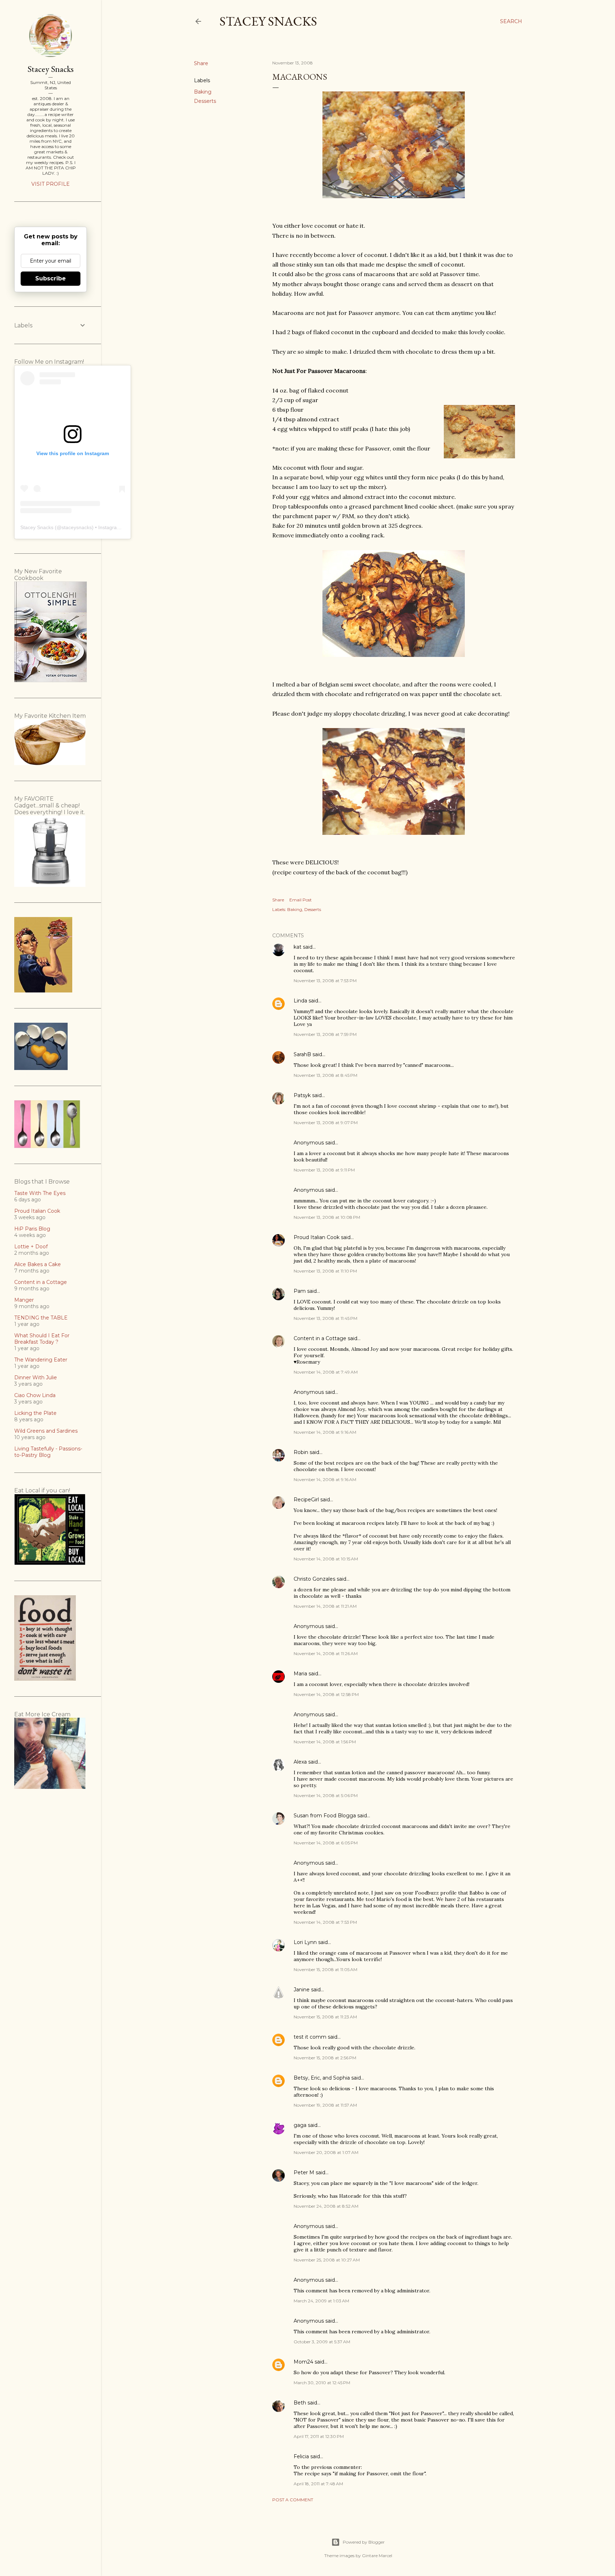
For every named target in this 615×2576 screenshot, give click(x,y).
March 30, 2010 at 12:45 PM (322, 2383)
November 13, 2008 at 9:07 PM (326, 1123)
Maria (300, 1674)
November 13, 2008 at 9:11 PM (324, 1170)
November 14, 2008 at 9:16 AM (325, 1432)
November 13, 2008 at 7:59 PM (325, 1034)
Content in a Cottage (320, 1338)
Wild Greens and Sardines (46, 1431)
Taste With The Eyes (40, 1193)
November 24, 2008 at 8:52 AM (326, 2206)
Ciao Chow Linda (35, 1395)
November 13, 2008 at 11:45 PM (325, 1318)
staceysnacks (77, 527)
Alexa (300, 1762)
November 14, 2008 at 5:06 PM (326, 1795)
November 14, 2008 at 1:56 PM (325, 1742)
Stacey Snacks (268, 21)
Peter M (304, 2172)
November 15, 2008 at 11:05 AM (325, 1969)
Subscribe (51, 278)
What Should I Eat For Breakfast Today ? (42, 1339)
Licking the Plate (35, 1413)
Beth (300, 2403)
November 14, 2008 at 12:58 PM (326, 1694)
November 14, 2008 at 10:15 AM (326, 1559)
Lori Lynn (305, 1942)
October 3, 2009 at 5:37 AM (322, 2342)
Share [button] (201, 63)
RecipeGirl (306, 1500)
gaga (300, 2125)
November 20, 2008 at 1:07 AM (326, 2152)
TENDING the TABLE (41, 1318)
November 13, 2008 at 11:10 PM (325, 1271)
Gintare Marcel (377, 2556)
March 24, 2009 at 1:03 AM (321, 2301)
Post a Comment (293, 2500)
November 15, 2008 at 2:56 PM (325, 2058)
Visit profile (51, 184)
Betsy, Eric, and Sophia (322, 2078)
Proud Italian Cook (317, 1237)
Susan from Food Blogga (325, 1816)
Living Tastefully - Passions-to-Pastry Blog (48, 1452)
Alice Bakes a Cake (38, 1264)
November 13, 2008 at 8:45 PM (325, 1075)
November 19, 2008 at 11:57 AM (325, 2105)
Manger (24, 1300)
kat (298, 947)
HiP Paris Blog (32, 1229)
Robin (301, 1452)
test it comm (310, 2037)
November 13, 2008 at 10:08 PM (327, 1217)
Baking (203, 92)
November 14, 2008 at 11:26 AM (326, 1653)
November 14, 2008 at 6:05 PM (326, 1843)
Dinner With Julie (36, 1377)
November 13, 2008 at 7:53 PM (325, 981)
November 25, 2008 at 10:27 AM (327, 2260)
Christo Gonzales (314, 1579)
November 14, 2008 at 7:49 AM (326, 1372)
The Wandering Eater (41, 1360)
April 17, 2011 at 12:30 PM (319, 2436)
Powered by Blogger (364, 2542)
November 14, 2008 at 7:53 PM (325, 1922)
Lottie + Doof (31, 1247)
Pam (300, 1291)
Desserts (205, 101)
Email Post (301, 900)
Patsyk (302, 1095)
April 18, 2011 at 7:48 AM (318, 2484)
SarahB (302, 1054)
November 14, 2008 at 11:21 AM (325, 1606)
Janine (302, 1990)
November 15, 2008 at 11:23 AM (325, 2017)
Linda (300, 1001)
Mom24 (303, 2362)
